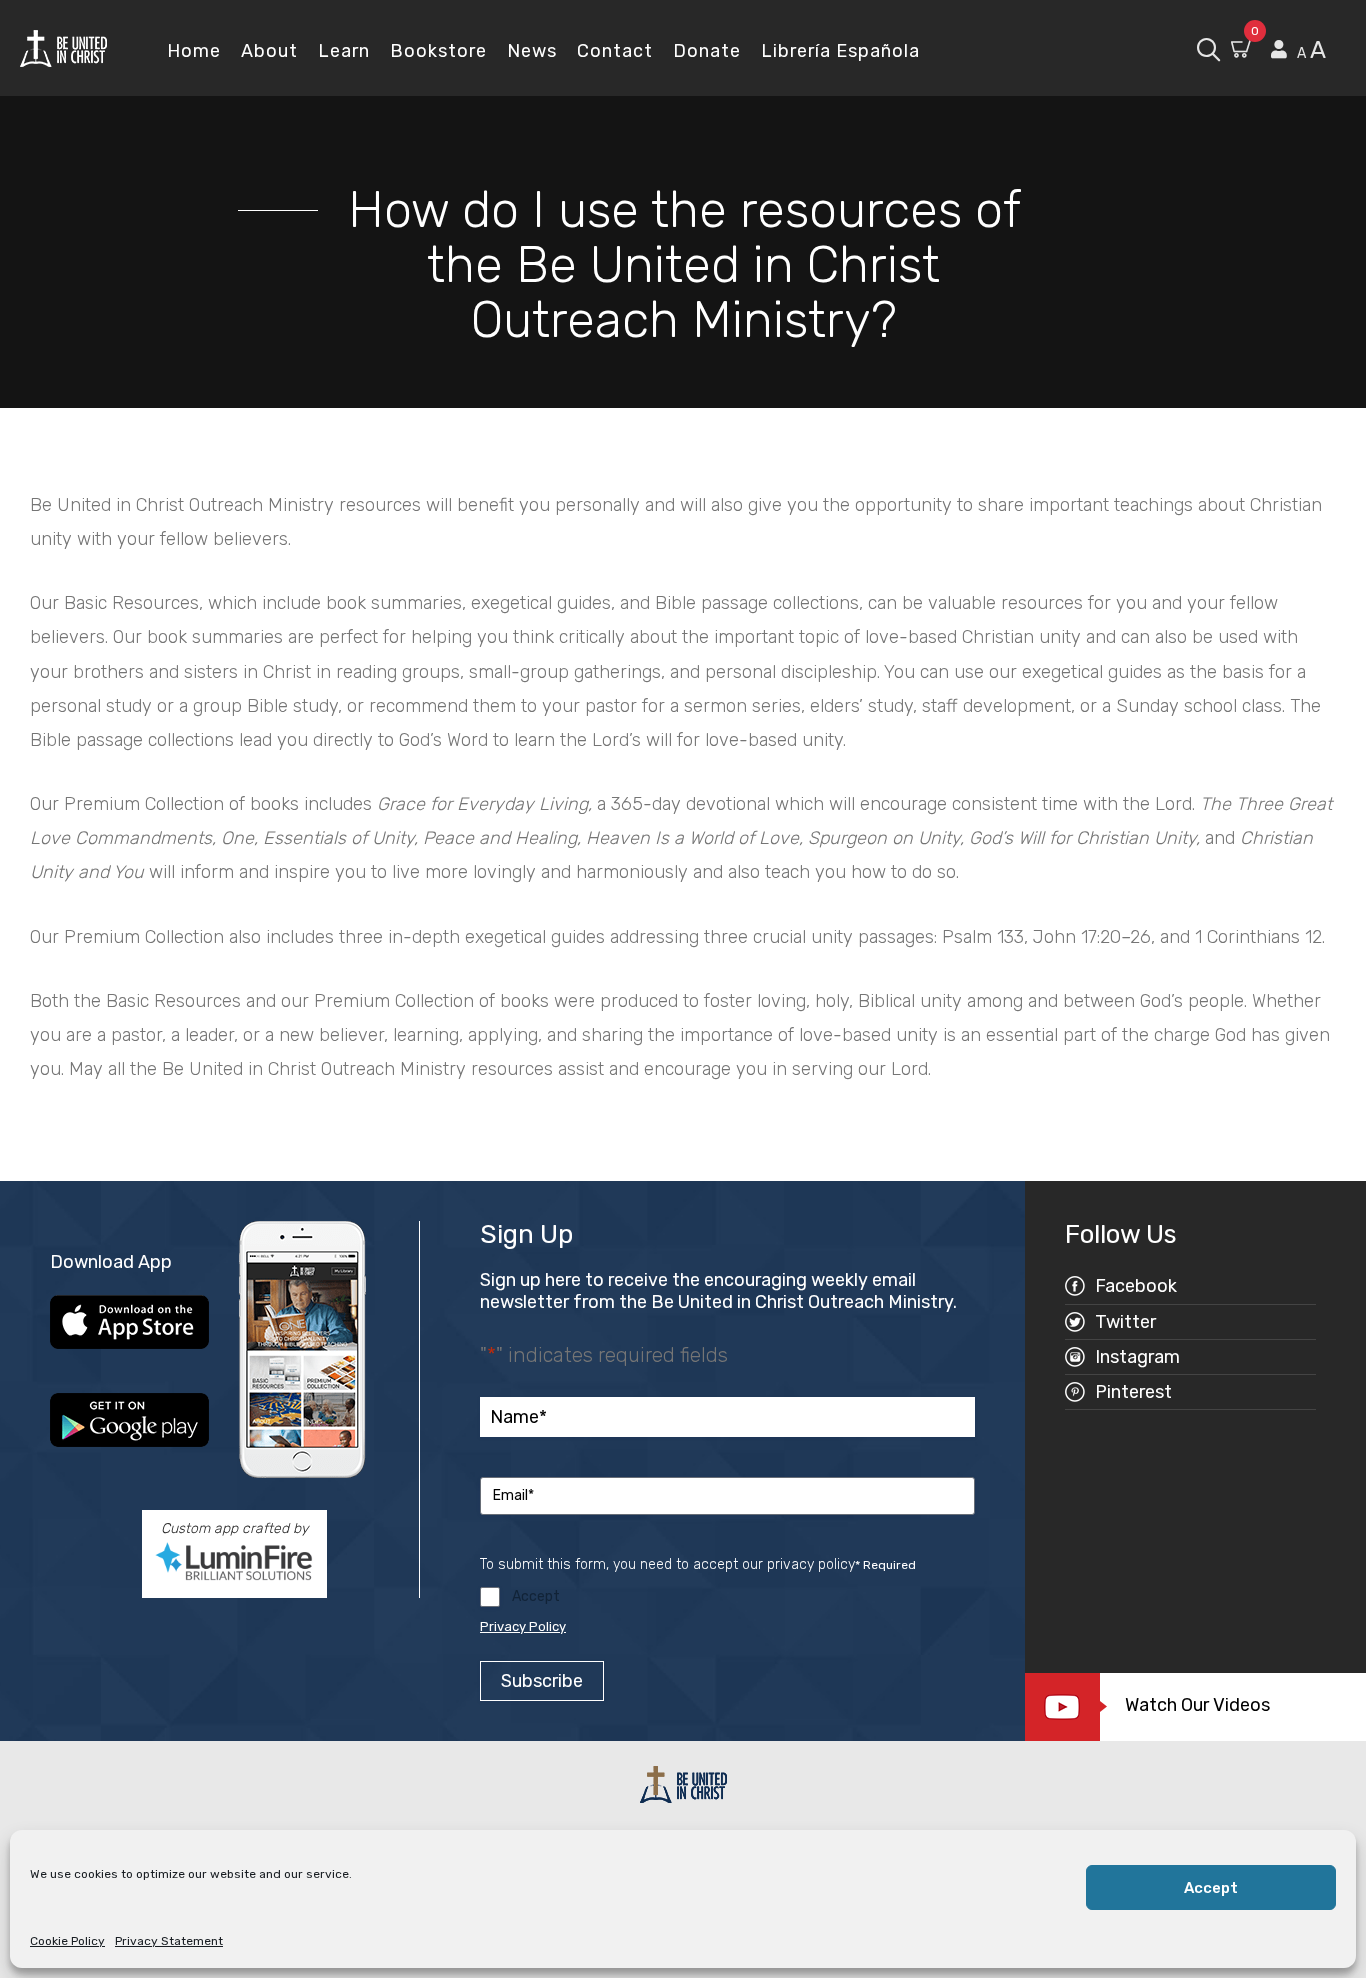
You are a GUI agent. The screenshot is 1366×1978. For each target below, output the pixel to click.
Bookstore (438, 51)
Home (194, 51)
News (532, 51)
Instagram (1137, 1357)
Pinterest (1133, 1392)
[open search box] (1208, 47)
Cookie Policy (67, 1941)
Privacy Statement (169, 1941)
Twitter (1125, 1322)
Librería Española (840, 51)
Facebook (1136, 1286)
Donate (707, 51)
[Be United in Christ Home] (63, 47)
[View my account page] (1279, 50)
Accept (1211, 1888)
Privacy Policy (523, 1626)
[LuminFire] (234, 1561)
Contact (615, 51)
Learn (344, 51)
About (269, 51)
